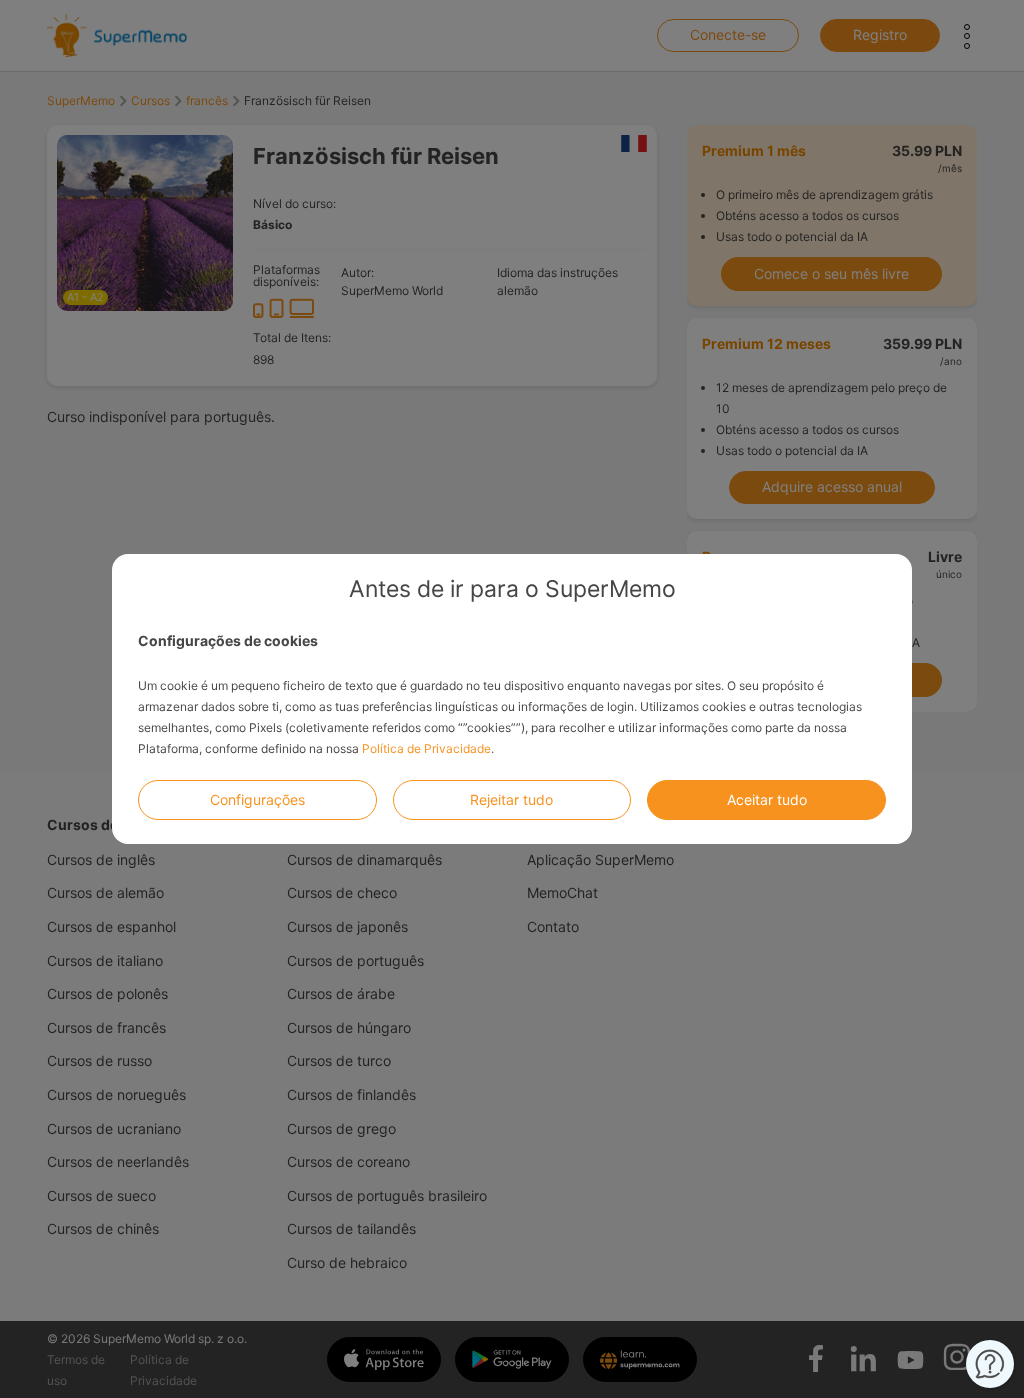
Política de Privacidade (426, 748)
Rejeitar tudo (511, 799)
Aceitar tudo (767, 799)
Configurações (257, 799)
